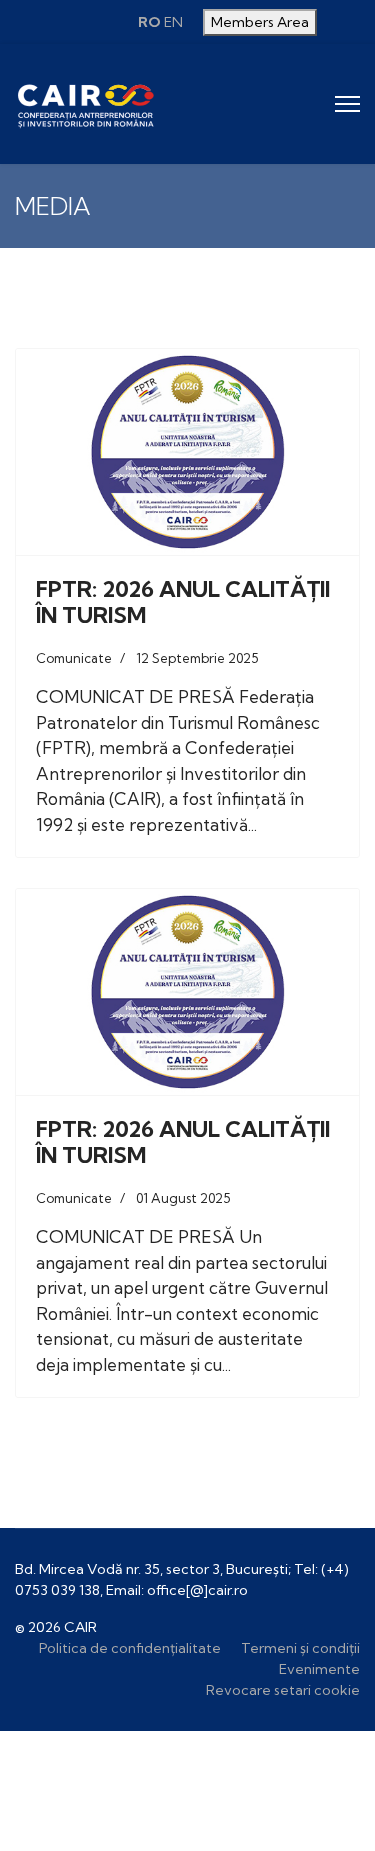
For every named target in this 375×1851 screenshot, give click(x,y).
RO (149, 22)
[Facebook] (68, 22)
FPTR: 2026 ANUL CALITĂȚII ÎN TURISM (183, 602)
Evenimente (319, 1669)
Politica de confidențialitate (130, 1648)
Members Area (260, 22)
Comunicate (74, 658)
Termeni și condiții (300, 1648)
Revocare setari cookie (283, 1690)
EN (173, 22)
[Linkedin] (106, 22)
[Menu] (347, 104)
